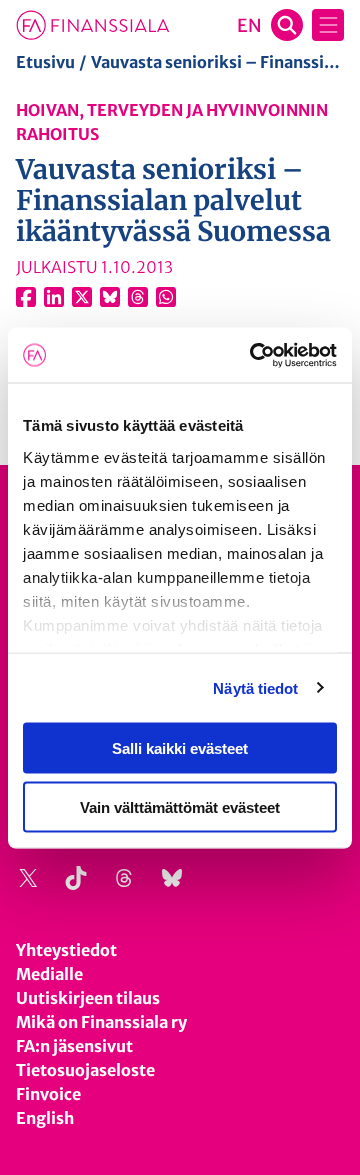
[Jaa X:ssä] (82, 297)
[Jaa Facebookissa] (26, 297)
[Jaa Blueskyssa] (110, 297)
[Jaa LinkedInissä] (54, 297)
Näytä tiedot (255, 687)
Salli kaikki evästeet (180, 748)
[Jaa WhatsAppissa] (166, 297)
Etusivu (45, 62)
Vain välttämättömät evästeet (180, 806)
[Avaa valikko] (328, 25)
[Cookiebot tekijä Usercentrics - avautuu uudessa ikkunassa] (254, 355)
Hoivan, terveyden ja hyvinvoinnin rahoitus (172, 122)
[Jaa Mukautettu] (138, 297)
